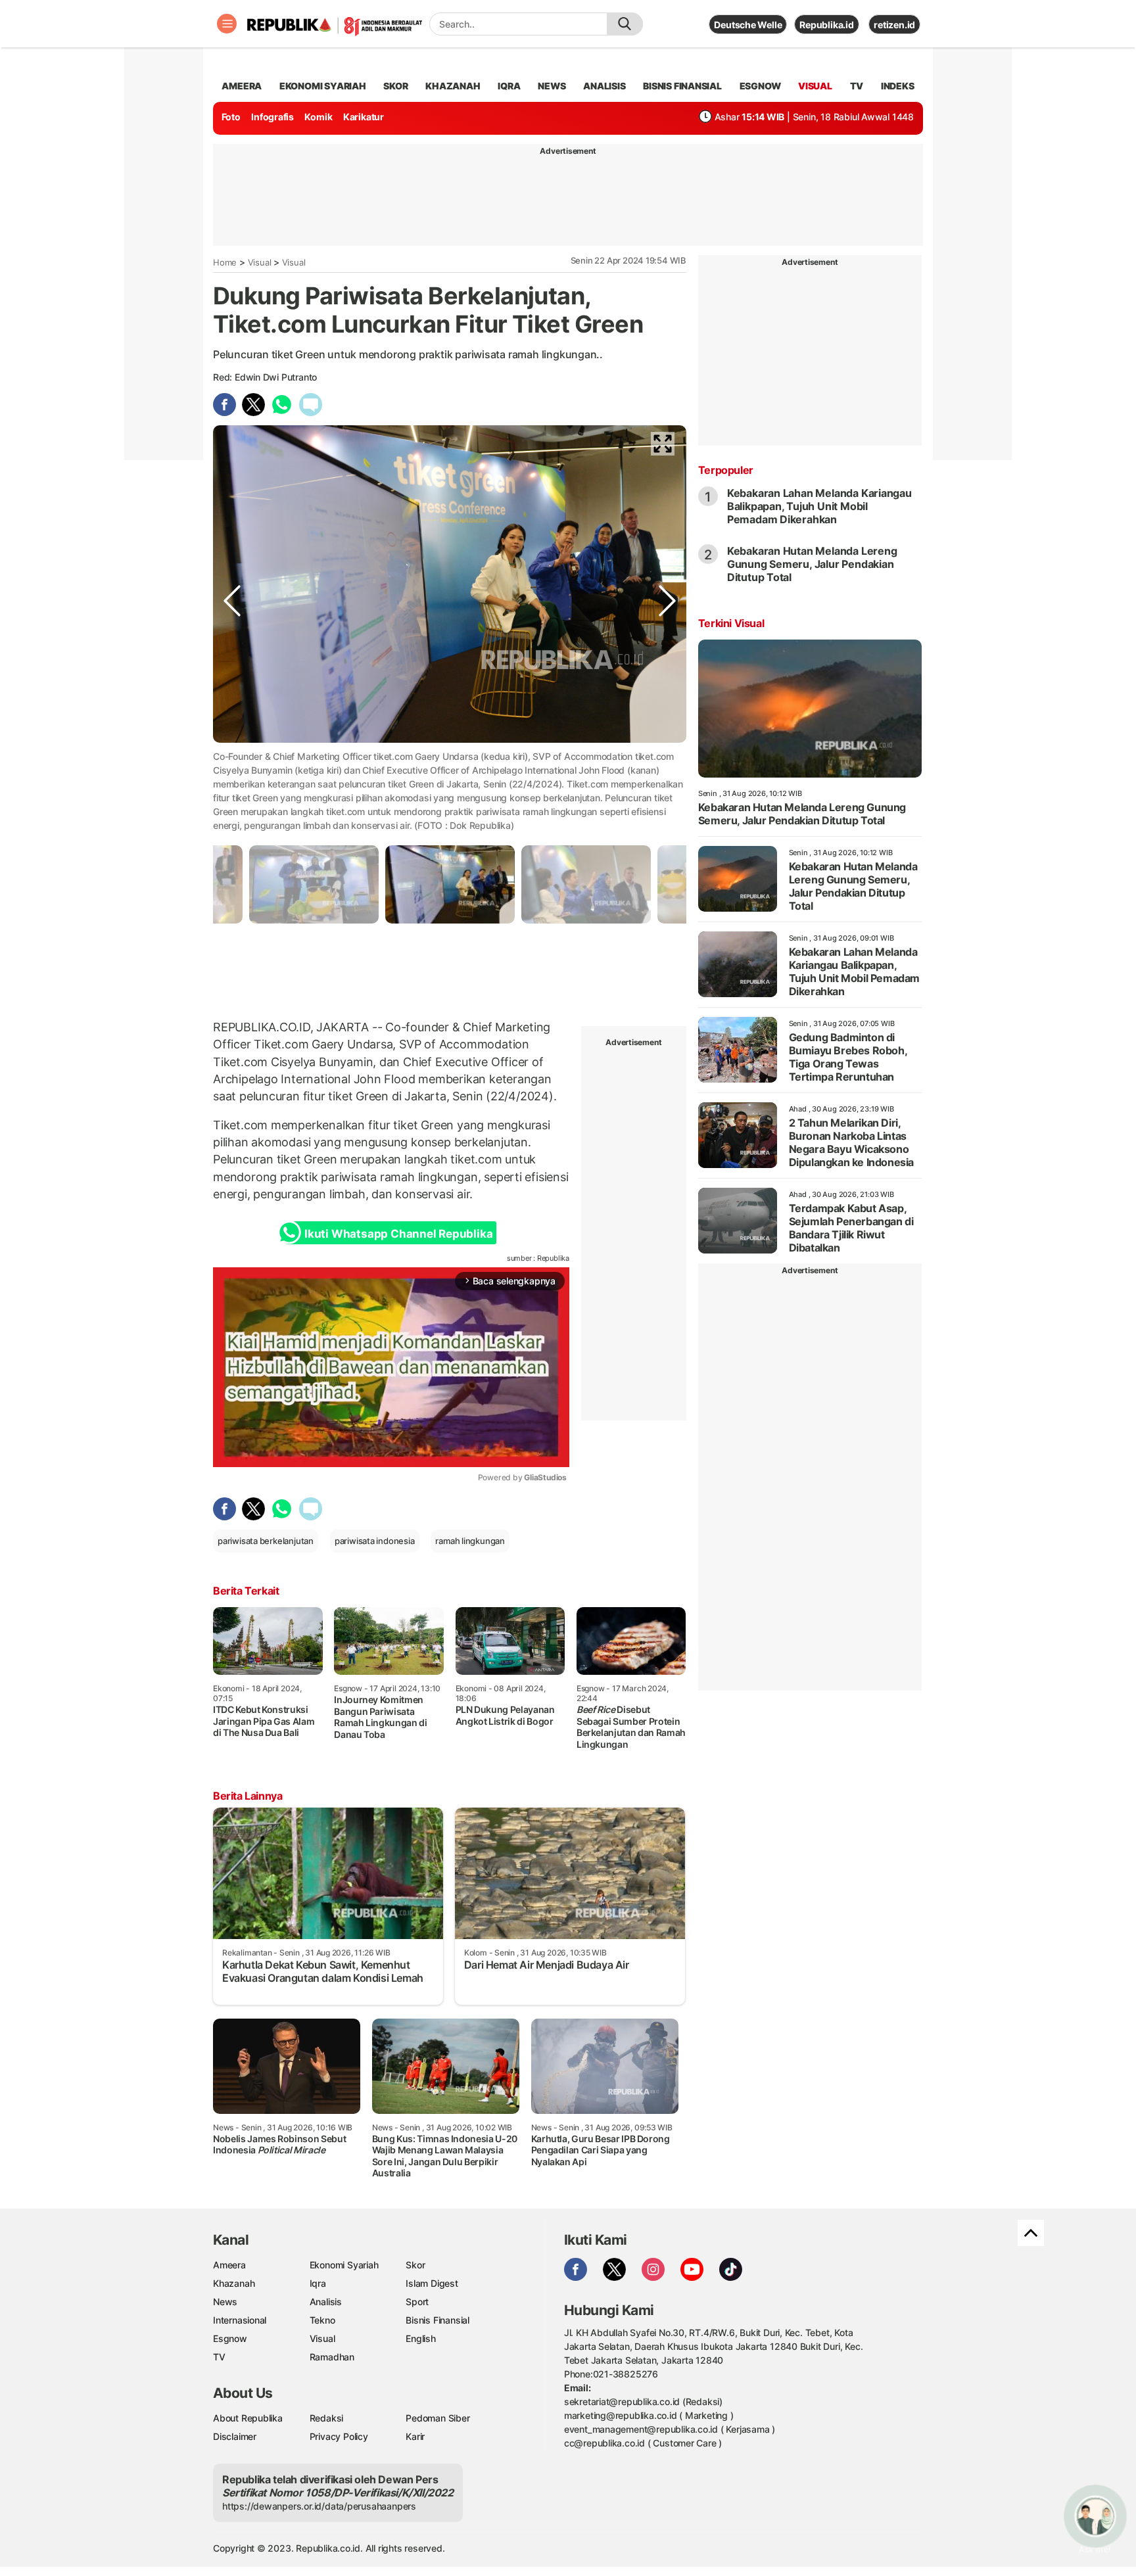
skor (395, 86)
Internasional (240, 2320)
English (421, 2338)
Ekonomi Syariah (323, 86)
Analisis (326, 2302)
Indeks (898, 86)
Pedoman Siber (438, 2418)
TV (857, 86)
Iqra (318, 2283)
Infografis (272, 117)
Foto (231, 117)
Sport (417, 2302)
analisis (604, 86)
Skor (415, 2265)
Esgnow (230, 2338)
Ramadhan (332, 2357)
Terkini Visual (731, 623)
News (225, 2302)
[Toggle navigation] (227, 24)
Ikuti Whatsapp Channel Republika (398, 1234)
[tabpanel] (450, 884)
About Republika (248, 2418)
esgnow (760, 86)
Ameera (229, 2265)
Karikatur (364, 117)
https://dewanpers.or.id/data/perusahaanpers (319, 2506)
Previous (232, 782)
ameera (242, 86)
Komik (318, 117)
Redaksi (327, 2418)
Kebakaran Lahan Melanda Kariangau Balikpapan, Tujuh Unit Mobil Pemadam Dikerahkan (819, 506)
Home (225, 262)
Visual (260, 262)
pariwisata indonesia (375, 1541)
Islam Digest (432, 2283)
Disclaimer (235, 2436)
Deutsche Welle (748, 25)
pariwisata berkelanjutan (266, 1541)
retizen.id (894, 25)
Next (667, 782)
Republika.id (826, 25)
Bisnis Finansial (682, 86)
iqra (509, 86)
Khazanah (234, 2283)
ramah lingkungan (470, 1541)
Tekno (322, 2320)
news (552, 86)
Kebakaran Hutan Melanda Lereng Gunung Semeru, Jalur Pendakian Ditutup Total (812, 564)
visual (815, 86)
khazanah (453, 86)
